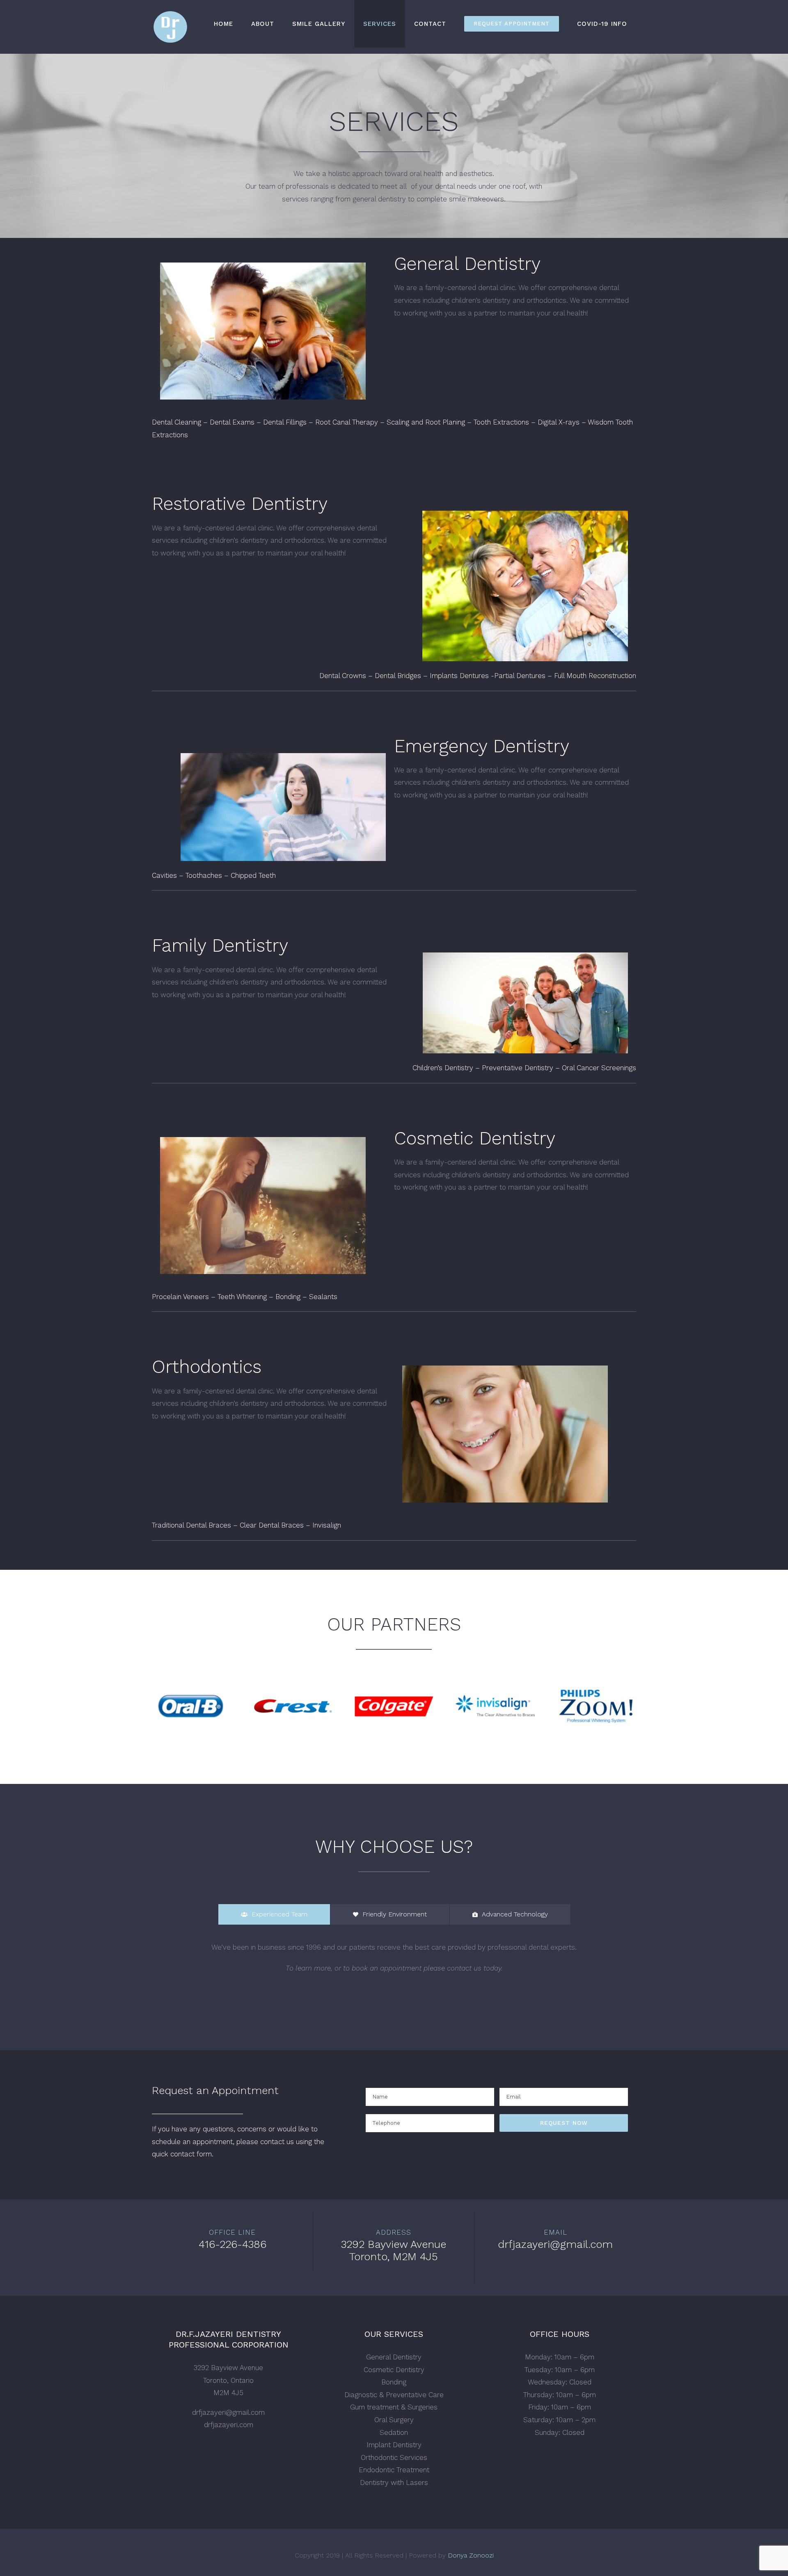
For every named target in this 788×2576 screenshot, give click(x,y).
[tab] (274, 1914)
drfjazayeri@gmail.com (228, 2412)
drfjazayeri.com (229, 2425)
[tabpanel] (394, 1962)
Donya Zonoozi (471, 2555)
